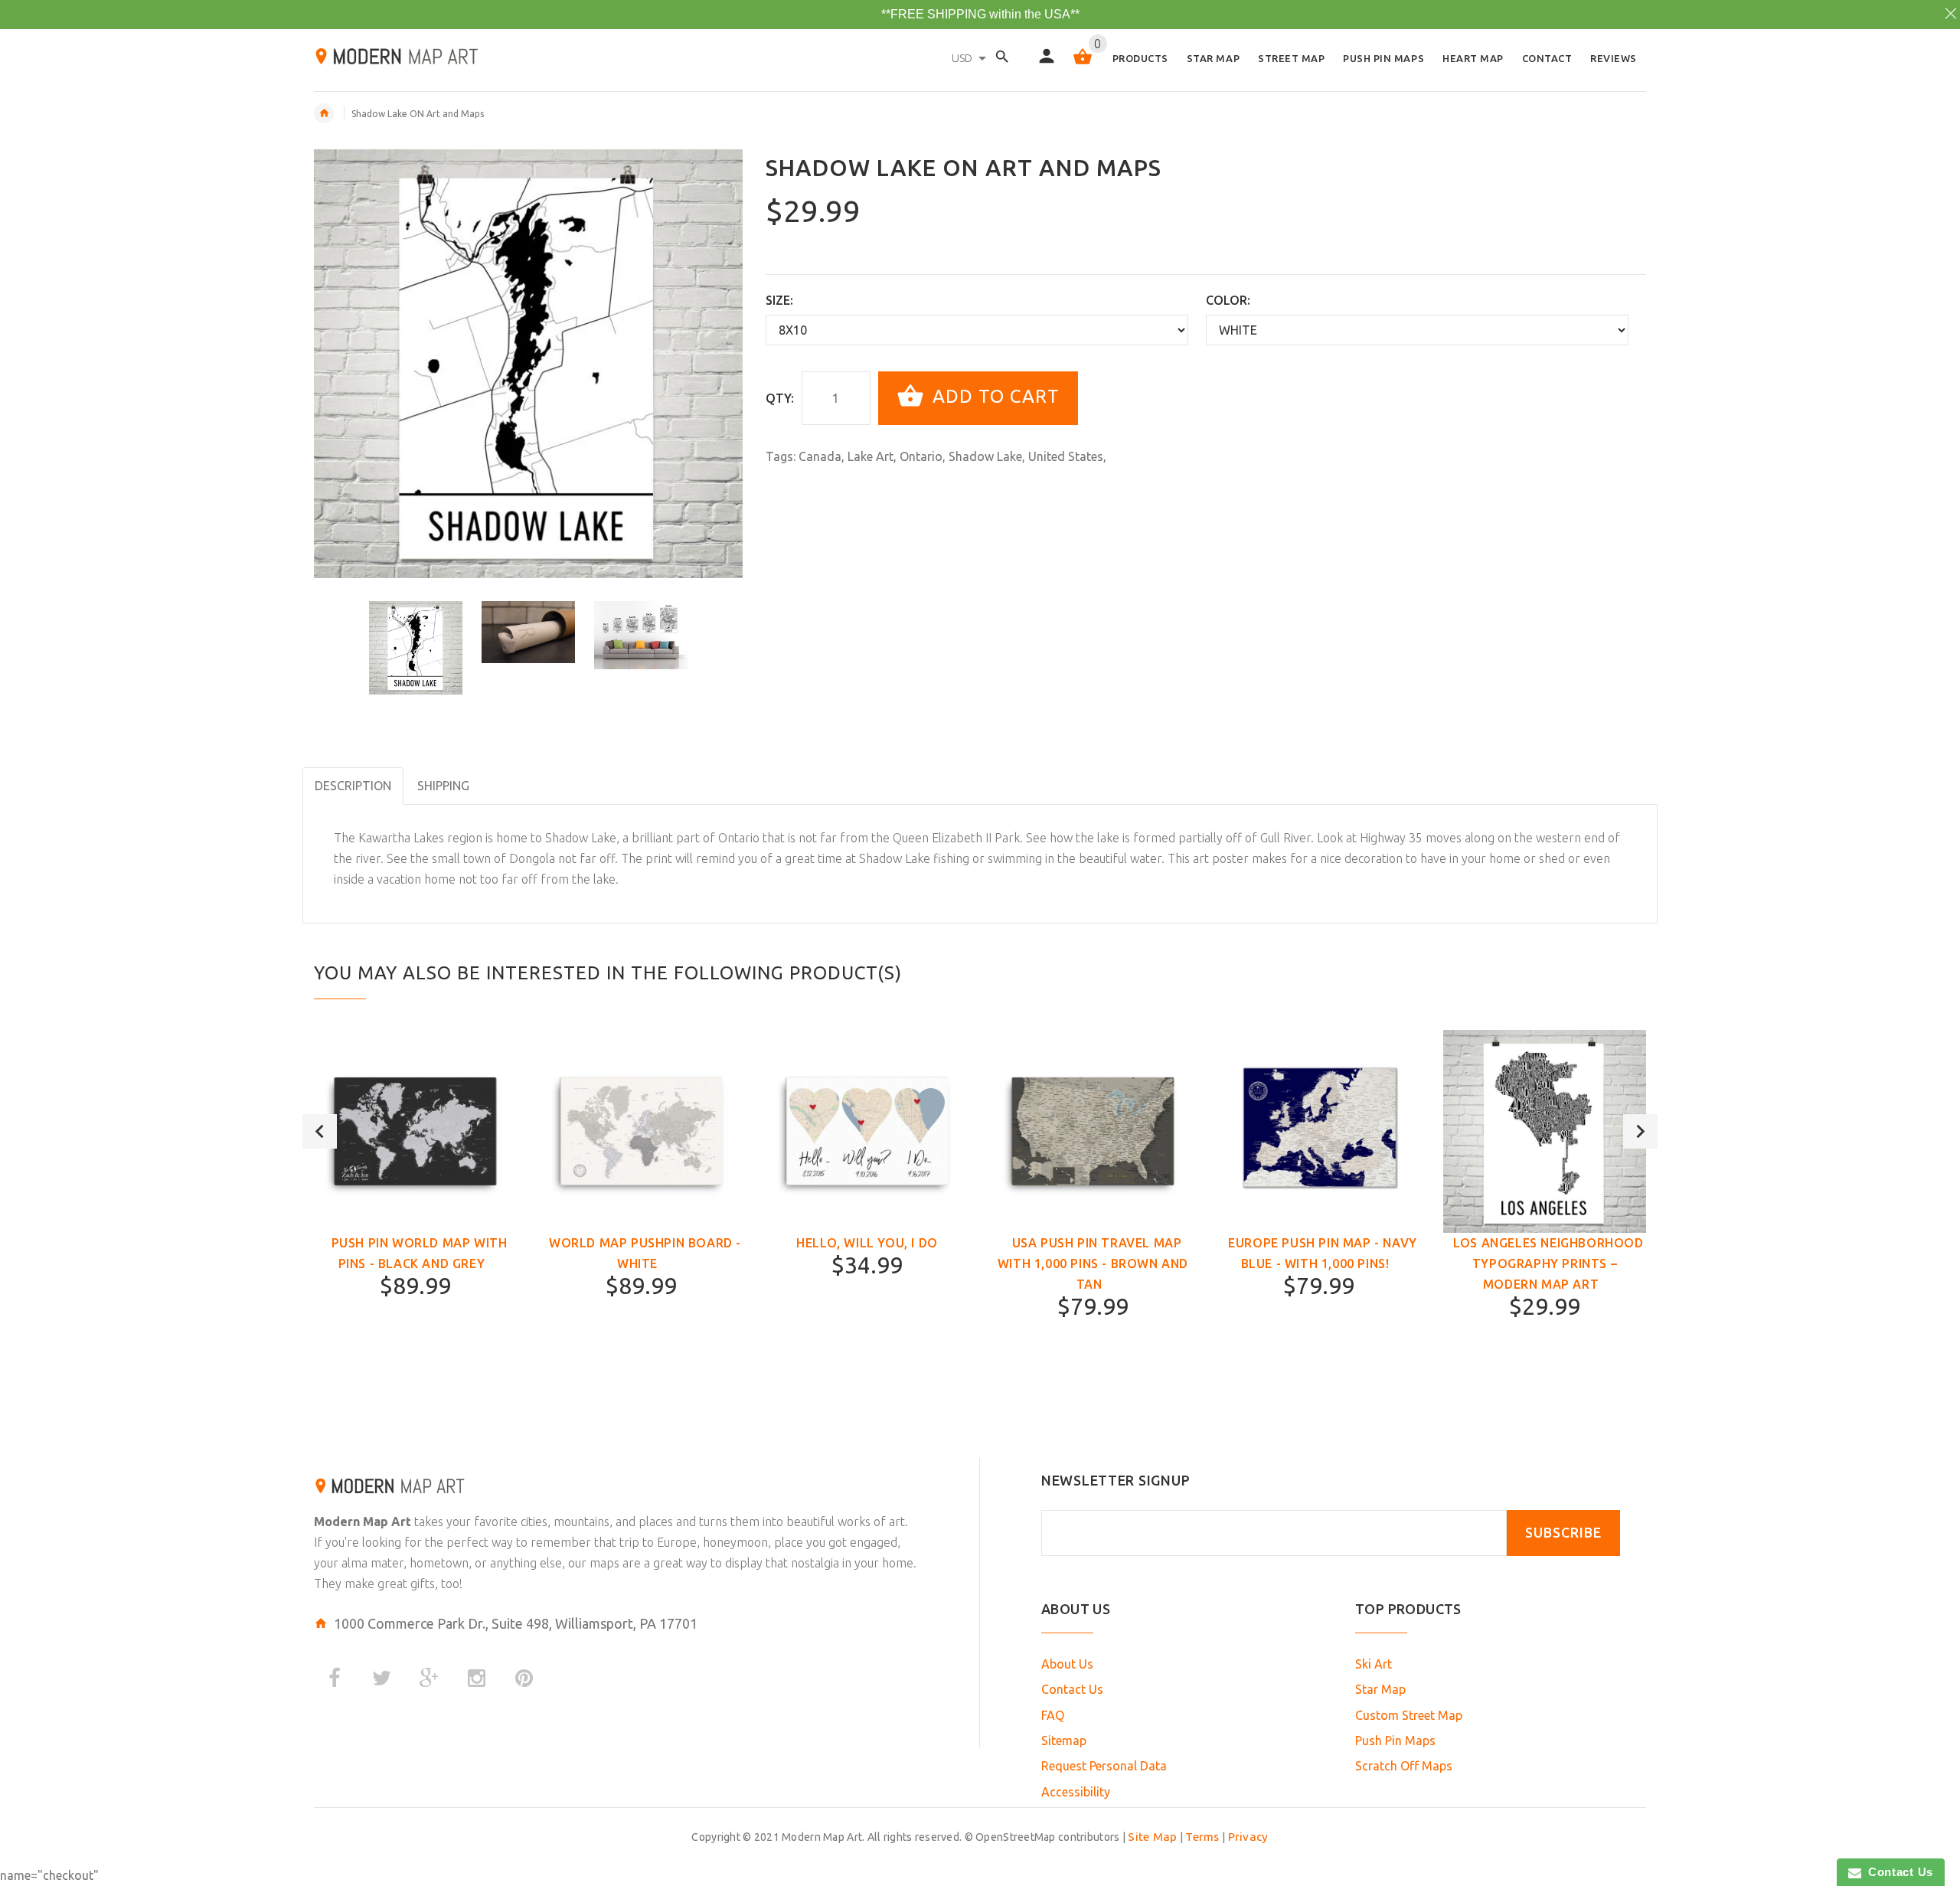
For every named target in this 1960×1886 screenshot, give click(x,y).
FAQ (1053, 1715)
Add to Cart (993, 396)
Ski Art (1374, 1664)
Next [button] (1640, 1131)
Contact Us (1072, 1689)
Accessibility (1076, 1792)
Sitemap (1064, 1741)
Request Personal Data (1104, 1766)
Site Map (1152, 1837)
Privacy (1248, 1837)
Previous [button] (320, 1131)
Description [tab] (353, 786)
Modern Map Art (363, 1522)
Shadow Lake (985, 456)
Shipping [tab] (443, 786)
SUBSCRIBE (1563, 1533)
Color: (1228, 300)
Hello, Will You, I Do (867, 1243)
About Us (1067, 1664)
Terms (1202, 1837)
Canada (820, 456)
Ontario (921, 456)
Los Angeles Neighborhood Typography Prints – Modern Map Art (1548, 1263)
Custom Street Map (1409, 1715)
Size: (779, 300)
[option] (416, 648)
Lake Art (871, 456)
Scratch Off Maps (1404, 1766)
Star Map (1380, 1689)
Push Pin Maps (1395, 1741)
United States (1066, 456)
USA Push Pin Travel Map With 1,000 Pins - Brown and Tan (1093, 1263)
